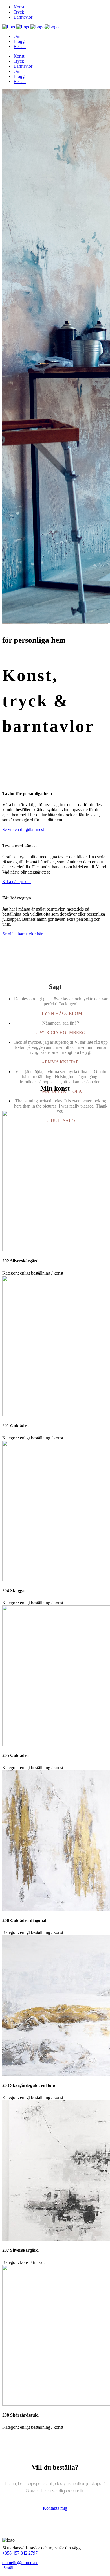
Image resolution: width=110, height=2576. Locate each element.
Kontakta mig (55, 2508)
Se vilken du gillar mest (23, 829)
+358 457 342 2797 (20, 2553)
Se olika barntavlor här (22, 934)
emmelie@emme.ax (20, 2563)
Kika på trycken (16, 882)
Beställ (8, 2568)
